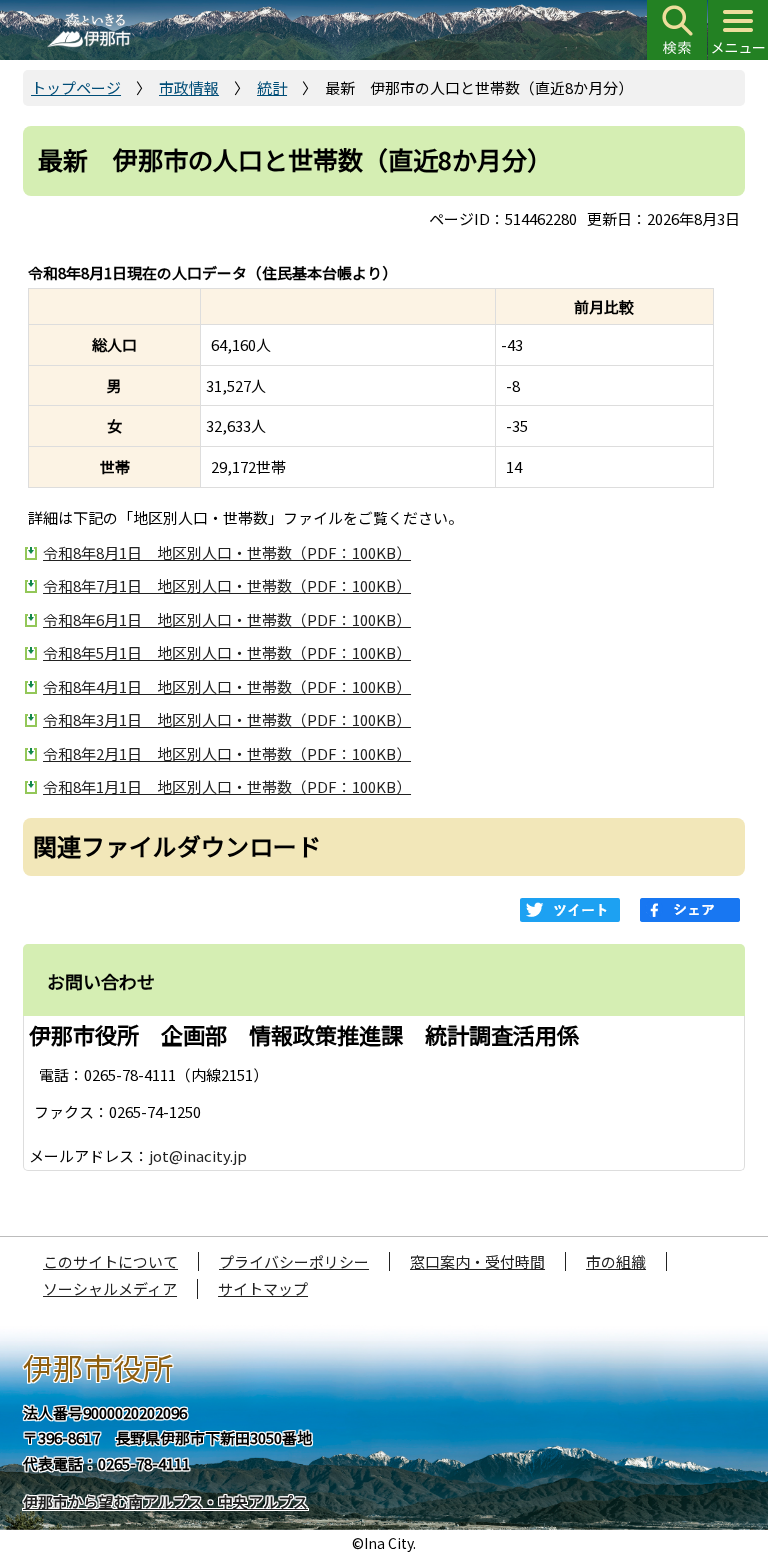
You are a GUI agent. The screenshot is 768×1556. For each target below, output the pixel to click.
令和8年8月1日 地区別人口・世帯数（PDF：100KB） (227, 552)
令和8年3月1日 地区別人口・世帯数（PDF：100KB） (227, 719)
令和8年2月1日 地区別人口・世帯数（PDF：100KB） (227, 753)
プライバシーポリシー (294, 1261)
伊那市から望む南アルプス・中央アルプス (165, 1501)
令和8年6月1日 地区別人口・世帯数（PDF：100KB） (227, 619)
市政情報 (189, 87)
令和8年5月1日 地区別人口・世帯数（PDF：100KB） (227, 652)
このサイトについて (110, 1261)
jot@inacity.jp (198, 1155)
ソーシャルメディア (110, 1288)
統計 (272, 87)
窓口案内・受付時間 (477, 1261)
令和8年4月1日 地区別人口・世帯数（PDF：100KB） (227, 686)
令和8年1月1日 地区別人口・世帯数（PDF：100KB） (227, 786)
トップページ (76, 87)
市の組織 (616, 1261)
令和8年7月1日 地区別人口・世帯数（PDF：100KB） (227, 585)
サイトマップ (263, 1288)
